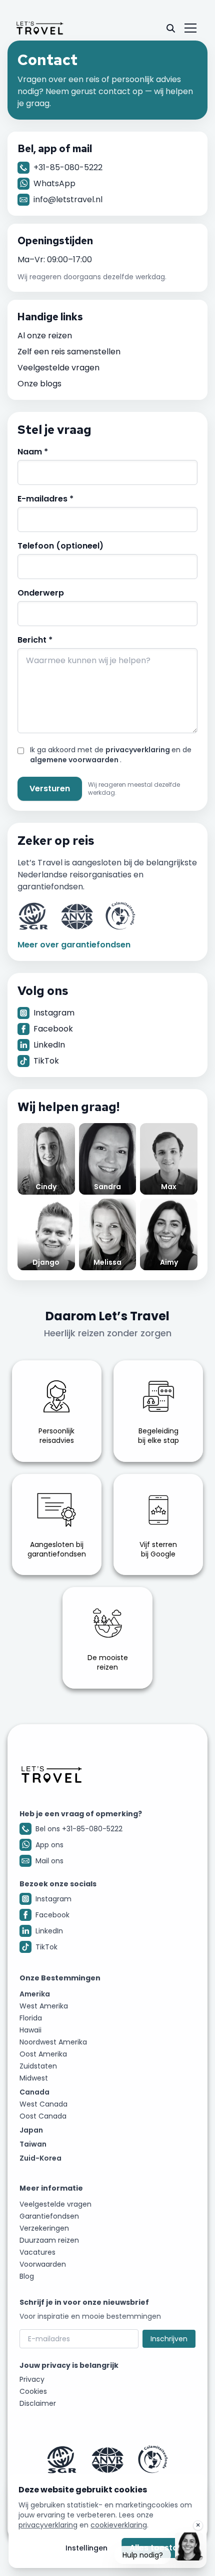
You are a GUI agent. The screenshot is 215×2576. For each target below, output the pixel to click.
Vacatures (37, 2252)
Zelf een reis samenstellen (69, 352)
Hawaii (30, 2030)
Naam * (33, 452)
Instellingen (86, 2548)
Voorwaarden (43, 2264)
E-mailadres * (45, 499)
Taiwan (33, 2144)
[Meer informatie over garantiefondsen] (107, 2459)
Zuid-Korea (40, 2158)
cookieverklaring (119, 2525)
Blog (27, 2276)
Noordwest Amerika (53, 2042)
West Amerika (44, 2006)
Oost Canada (43, 2116)
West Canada (43, 2104)
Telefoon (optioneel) (60, 546)
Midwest (34, 2078)
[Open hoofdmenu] (190, 28)
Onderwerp (41, 593)
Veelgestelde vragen (58, 368)
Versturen (50, 789)
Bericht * (35, 640)
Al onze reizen (45, 336)
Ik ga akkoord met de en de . (111, 755)
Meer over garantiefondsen (74, 945)
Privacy (32, 2379)
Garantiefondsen (49, 2216)
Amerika (35, 1994)
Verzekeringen (44, 2228)
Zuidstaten (38, 2066)
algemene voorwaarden (75, 760)
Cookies (33, 2391)
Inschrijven (169, 2339)
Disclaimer (38, 2403)
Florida (31, 2018)
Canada (34, 2092)
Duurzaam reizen (49, 2240)
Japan (31, 2130)
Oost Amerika (43, 2054)
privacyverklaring (138, 750)
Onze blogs (39, 384)
